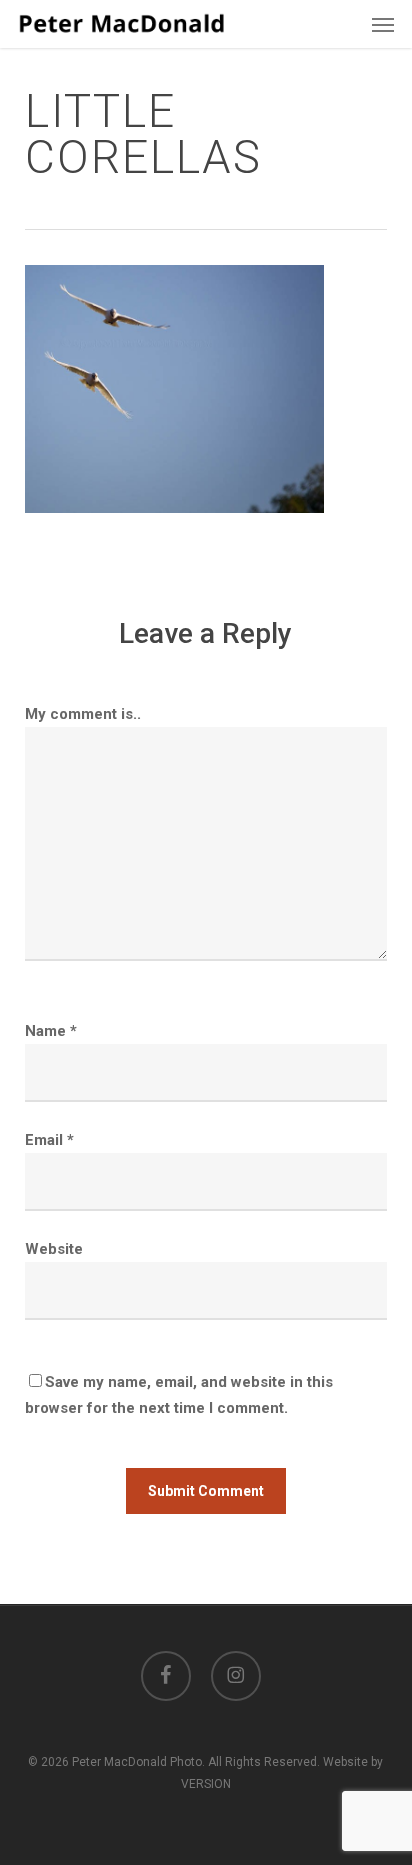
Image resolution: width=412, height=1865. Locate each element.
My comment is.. (83, 714)
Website (54, 1249)
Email (49, 1140)
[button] (383, 24)
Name (51, 1031)
